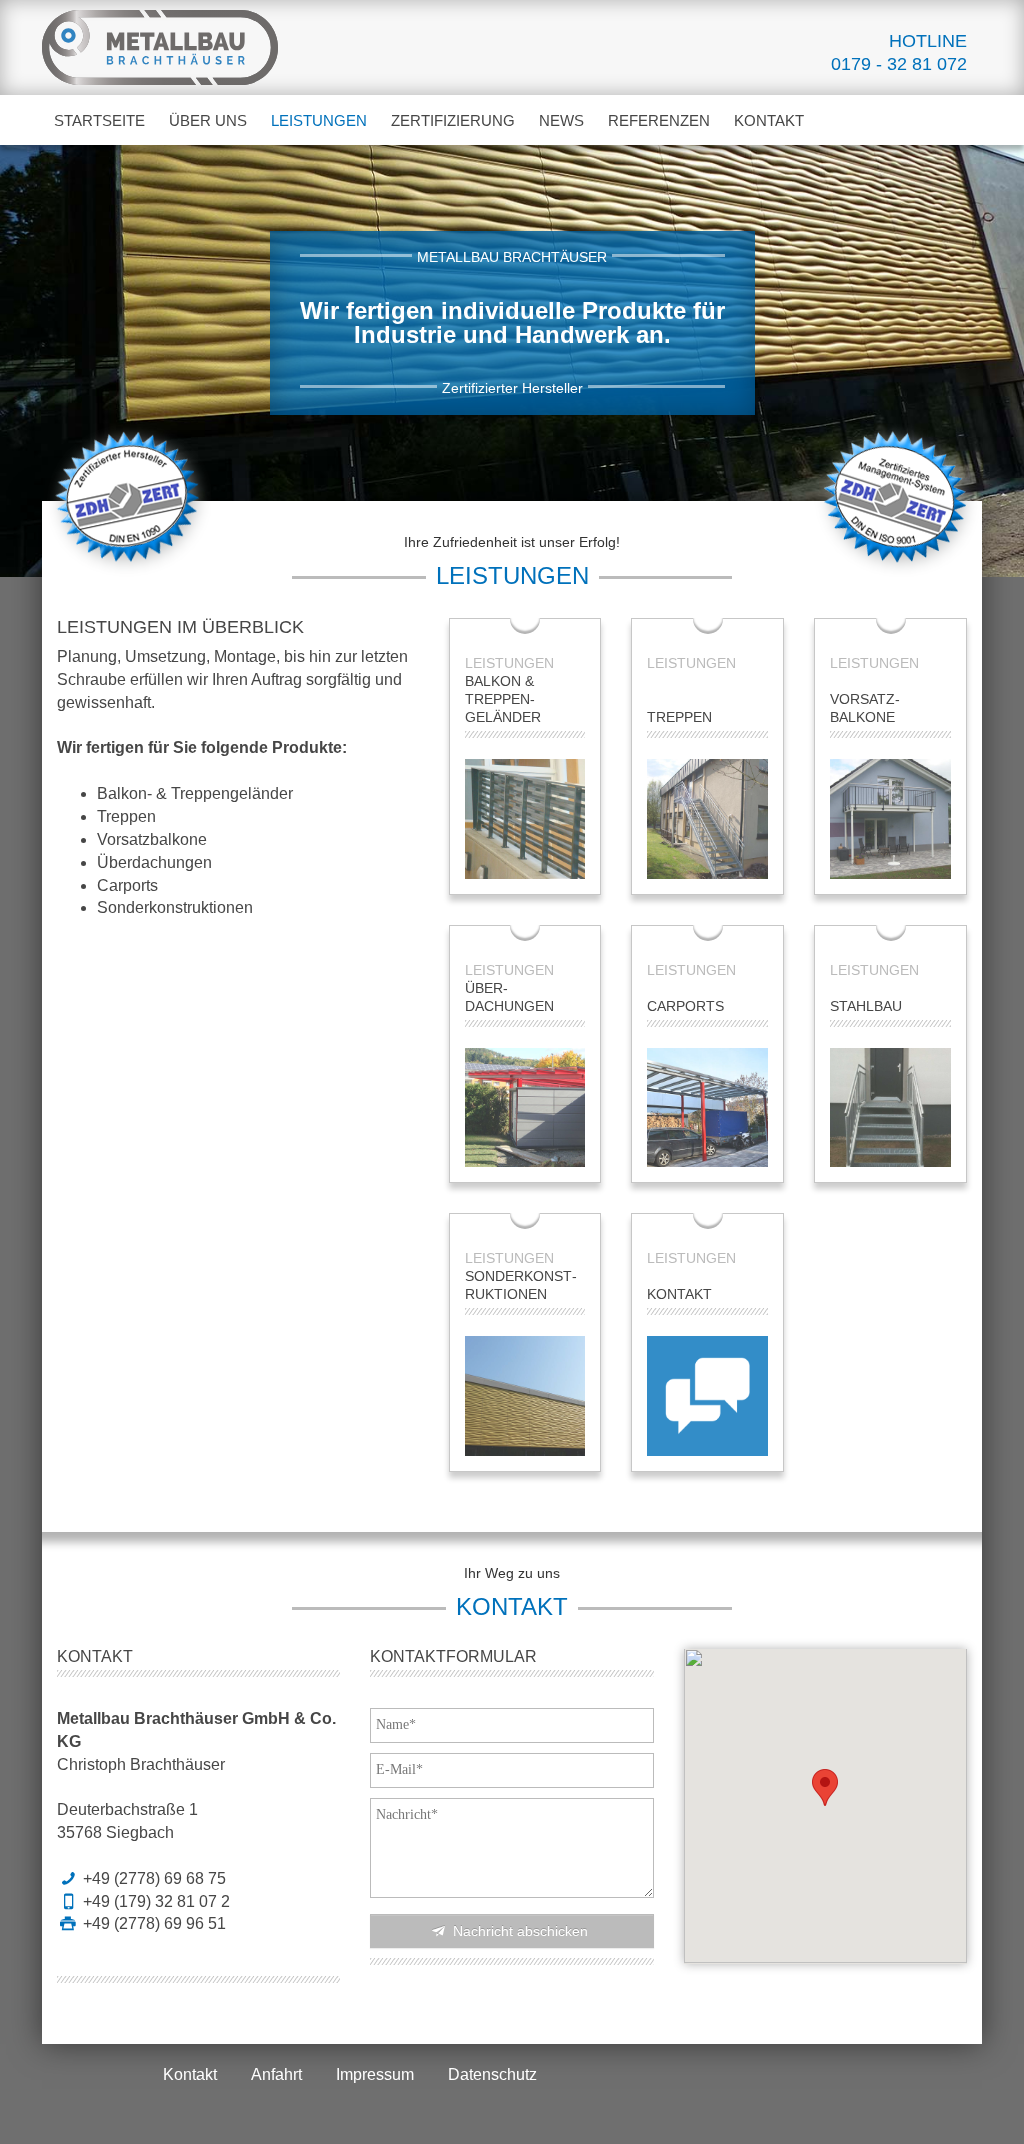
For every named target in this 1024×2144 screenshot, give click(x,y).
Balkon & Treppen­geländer (503, 699)
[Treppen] (707, 819)
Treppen (679, 717)
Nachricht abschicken (518, 1931)
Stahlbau (866, 1006)
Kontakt (769, 120)
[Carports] (707, 1108)
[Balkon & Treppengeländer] (525, 819)
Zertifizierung (453, 120)
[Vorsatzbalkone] (890, 819)
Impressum (375, 2074)
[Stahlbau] (890, 1108)
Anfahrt (276, 2074)
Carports (685, 1006)
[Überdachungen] (525, 1108)
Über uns (208, 120)
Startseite (99, 120)
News (561, 120)
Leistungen (325, 120)
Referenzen (659, 120)
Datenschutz (492, 2074)
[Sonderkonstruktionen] (525, 1396)
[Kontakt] (707, 1396)
